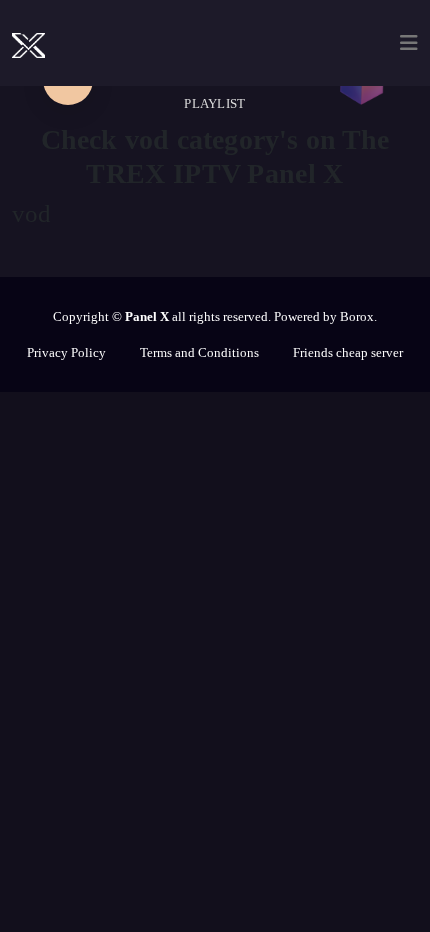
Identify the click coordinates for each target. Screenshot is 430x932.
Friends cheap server (348, 352)
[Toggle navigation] (409, 43)
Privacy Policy (66, 352)
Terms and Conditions (199, 352)
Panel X (147, 316)
